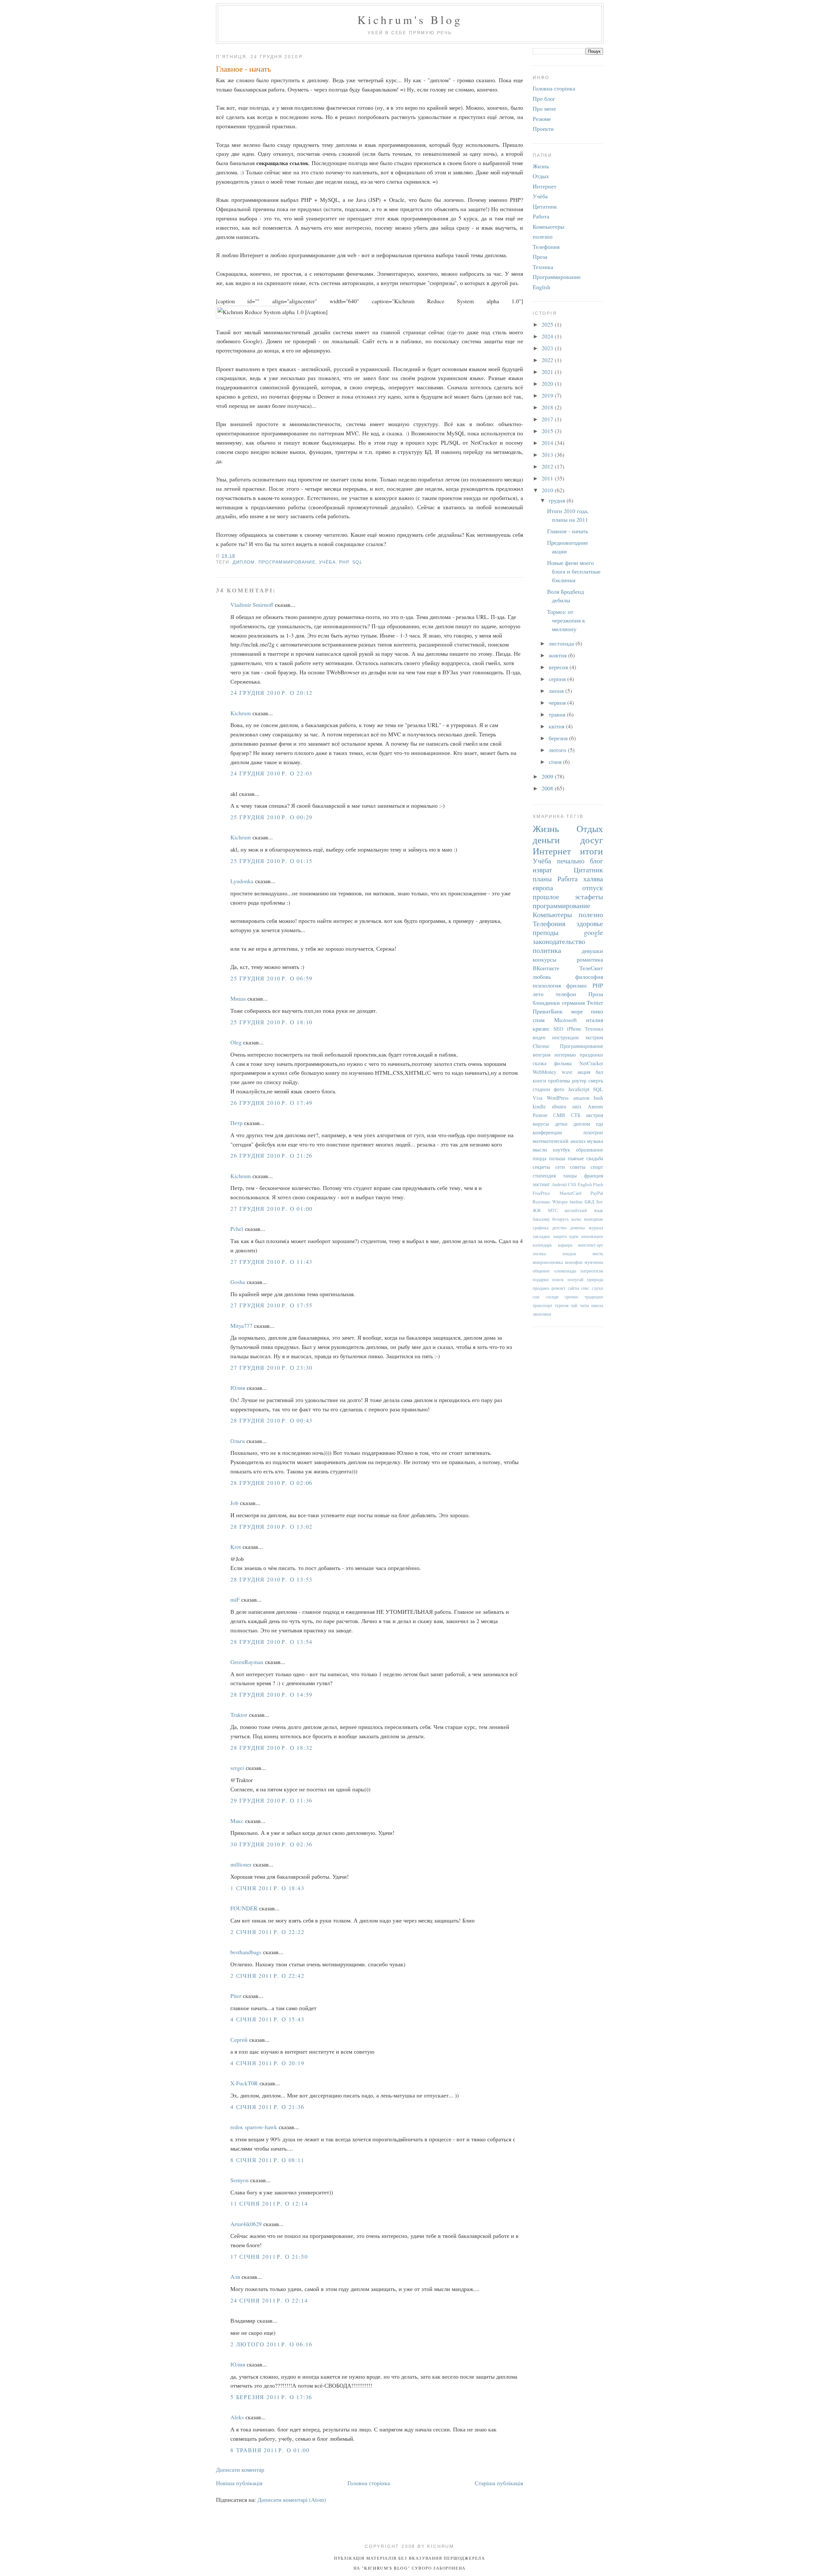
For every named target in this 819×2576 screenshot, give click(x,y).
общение (541, 1271)
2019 (548, 395)
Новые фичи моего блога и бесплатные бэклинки (574, 571)
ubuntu (559, 1106)
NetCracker (591, 1063)
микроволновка (548, 1262)
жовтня (558, 655)
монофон (574, 1262)
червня (558, 702)
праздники (591, 1055)
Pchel (237, 1229)
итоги (592, 851)
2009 (548, 776)
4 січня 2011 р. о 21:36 (267, 2107)
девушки (592, 951)
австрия (595, 1115)
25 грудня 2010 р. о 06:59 (271, 978)
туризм (562, 1305)
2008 (548, 788)
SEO (558, 1029)
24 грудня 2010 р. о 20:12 (271, 693)
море (577, 1011)
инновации (592, 1236)
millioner (241, 1864)
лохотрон (593, 1132)
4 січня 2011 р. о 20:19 (267, 2063)
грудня (558, 500)
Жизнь (541, 166)
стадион (541, 1089)
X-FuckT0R (244, 2083)
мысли (540, 1150)
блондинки (546, 1003)
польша (557, 1158)
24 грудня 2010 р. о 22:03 (271, 773)
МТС (553, 1210)
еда (600, 1124)
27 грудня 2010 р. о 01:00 (271, 1209)
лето (538, 994)
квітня (557, 726)
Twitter (595, 1003)
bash (598, 1098)
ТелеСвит (591, 968)
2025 (548, 324)
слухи (597, 1288)
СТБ (576, 1115)
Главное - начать (243, 68)
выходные (594, 1219)
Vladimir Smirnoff (252, 605)
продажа (541, 1288)
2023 (548, 348)
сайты (573, 1288)
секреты (541, 1167)
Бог (600, 1202)
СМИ (559, 1115)
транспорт (542, 1305)
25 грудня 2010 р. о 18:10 (271, 1022)
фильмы (563, 1063)
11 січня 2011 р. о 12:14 (269, 2203)
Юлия (238, 1388)
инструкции (565, 1037)
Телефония (546, 247)
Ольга (238, 1441)
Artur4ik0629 (246, 2224)
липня (557, 691)
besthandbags (246, 1952)
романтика (590, 959)
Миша (238, 998)
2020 (548, 384)
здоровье (590, 923)
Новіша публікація (239, 2483)
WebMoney (545, 1072)
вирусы (541, 1124)
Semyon (239, 2180)
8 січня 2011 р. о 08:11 (267, 2160)
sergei (237, 1768)
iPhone (574, 1029)
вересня (559, 667)
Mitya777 (241, 1326)
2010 (548, 490)
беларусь (561, 1219)
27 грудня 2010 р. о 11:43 (271, 1262)
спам (539, 1020)
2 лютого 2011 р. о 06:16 (271, 2344)
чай (574, 1305)
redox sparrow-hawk (254, 2127)
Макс (237, 1821)
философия (589, 977)
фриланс (577, 985)
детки (561, 1124)
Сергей (239, 2040)
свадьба (595, 1158)
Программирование (557, 277)
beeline (576, 1202)
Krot (236, 1547)
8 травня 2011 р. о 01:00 (270, 2450)
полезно (543, 236)
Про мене (544, 108)
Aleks (237, 2417)
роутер (579, 1081)
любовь (542, 977)
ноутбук (561, 1150)
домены (577, 1228)
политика (547, 950)
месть (598, 1253)
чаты (584, 1305)
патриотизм (592, 1271)
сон (536, 1297)
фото (559, 1089)
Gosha (238, 1282)
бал (599, 1072)
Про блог (544, 99)
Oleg (236, 1042)
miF (235, 1599)
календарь (542, 1245)
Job (234, 1503)
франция (594, 1176)
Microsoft (565, 1020)
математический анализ (559, 1141)
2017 (548, 419)
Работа (541, 216)
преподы (546, 932)
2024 (548, 336)
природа (595, 1279)
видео (539, 1037)
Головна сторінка (369, 2483)
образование (589, 1150)
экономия (542, 1314)
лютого (558, 750)
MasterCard (570, 1193)
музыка (595, 1141)
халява (593, 879)
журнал (596, 1228)
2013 (548, 455)
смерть (596, 1081)
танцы (570, 1176)
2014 (548, 443)
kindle (539, 1106)
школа (597, 1305)
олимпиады (565, 1271)
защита (560, 1236)
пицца (540, 1158)
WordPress (558, 1098)
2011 (548, 478)
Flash (598, 1184)
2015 (548, 431)
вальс (576, 1219)
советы (578, 1167)
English (541, 287)
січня (556, 762)
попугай (576, 1279)
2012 (548, 466)
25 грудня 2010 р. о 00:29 (271, 817)
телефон (566, 994)
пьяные (576, 1158)
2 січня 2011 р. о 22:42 (267, 1976)
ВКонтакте (546, 968)
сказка (540, 1063)
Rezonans (541, 1202)
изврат (542, 870)
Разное (540, 1115)
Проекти (543, 129)
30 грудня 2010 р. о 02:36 (271, 1844)
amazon (581, 1098)
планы (542, 879)
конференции (547, 1132)
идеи (574, 1236)
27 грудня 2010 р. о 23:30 (271, 1367)
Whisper (560, 1202)
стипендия (544, 1176)
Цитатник (545, 206)
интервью (565, 1055)
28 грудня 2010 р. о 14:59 (271, 1694)
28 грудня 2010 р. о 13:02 (271, 1526)
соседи (552, 1297)
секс (585, 1288)
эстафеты (589, 896)
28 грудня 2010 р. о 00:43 (271, 1420)
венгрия (541, 1055)
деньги (546, 840)
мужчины (594, 1262)
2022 (548, 360)
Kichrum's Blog (410, 20)
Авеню (595, 1106)
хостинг (541, 1184)
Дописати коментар (240, 2469)
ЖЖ (537, 1210)
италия (595, 1020)
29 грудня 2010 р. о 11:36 (271, 1800)
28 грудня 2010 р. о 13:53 (271, 1579)
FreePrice (541, 1193)
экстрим (594, 1037)
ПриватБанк (548, 1011)
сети (560, 1167)
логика (539, 1253)
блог (596, 861)
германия (573, 1003)
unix (577, 1106)
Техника (543, 267)
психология (547, 985)
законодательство (559, 941)
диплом (244, 562)
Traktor (239, 1715)
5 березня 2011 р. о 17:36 (271, 2397)
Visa (537, 1098)
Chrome (541, 1046)
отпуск (593, 888)
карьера (565, 1245)
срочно (571, 1297)
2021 (548, 372)
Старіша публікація (499, 2483)
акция (584, 1072)
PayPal (597, 1193)
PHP (344, 562)
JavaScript (579, 1089)
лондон (569, 1253)
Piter (236, 1996)
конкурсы (545, 959)
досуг (592, 840)
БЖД (589, 1202)
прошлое (546, 896)
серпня (558, 679)
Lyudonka (242, 881)
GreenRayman (247, 1662)
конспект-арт (591, 1245)
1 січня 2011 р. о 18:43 (267, 1888)
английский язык (584, 1210)
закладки (541, 1236)
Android (559, 1184)
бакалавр (541, 1219)
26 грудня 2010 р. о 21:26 (271, 1155)
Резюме (542, 119)
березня (559, 738)
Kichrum (241, 713)
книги (539, 1081)
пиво (597, 1011)
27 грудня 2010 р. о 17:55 (271, 1305)
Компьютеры (549, 226)
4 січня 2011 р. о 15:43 (267, 2019)
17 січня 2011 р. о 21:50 (269, 2256)
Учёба (327, 562)
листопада (562, 643)
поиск (558, 1279)
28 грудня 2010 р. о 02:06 (271, 1483)
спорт (597, 1167)
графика (541, 1228)
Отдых (541, 176)
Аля (235, 2277)
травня (558, 714)
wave (567, 1072)
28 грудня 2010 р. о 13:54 (271, 1642)
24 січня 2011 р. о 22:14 (269, 2300)
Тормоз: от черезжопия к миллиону (566, 620)
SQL (357, 562)
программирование (287, 562)
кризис (541, 1028)
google (593, 932)
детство (559, 1228)
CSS (572, 1184)
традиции (594, 1297)
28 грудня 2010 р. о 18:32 (271, 1748)
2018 (548, 407)
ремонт (558, 1288)
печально (571, 861)
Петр (236, 1123)
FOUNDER (244, 1908)
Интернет (545, 186)
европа (543, 888)
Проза (540, 257)
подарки (541, 1279)
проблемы (559, 1081)
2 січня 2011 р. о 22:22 (267, 1932)
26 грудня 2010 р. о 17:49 (271, 1103)
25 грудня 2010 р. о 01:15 (271, 861)
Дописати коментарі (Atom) (292, 2500)
